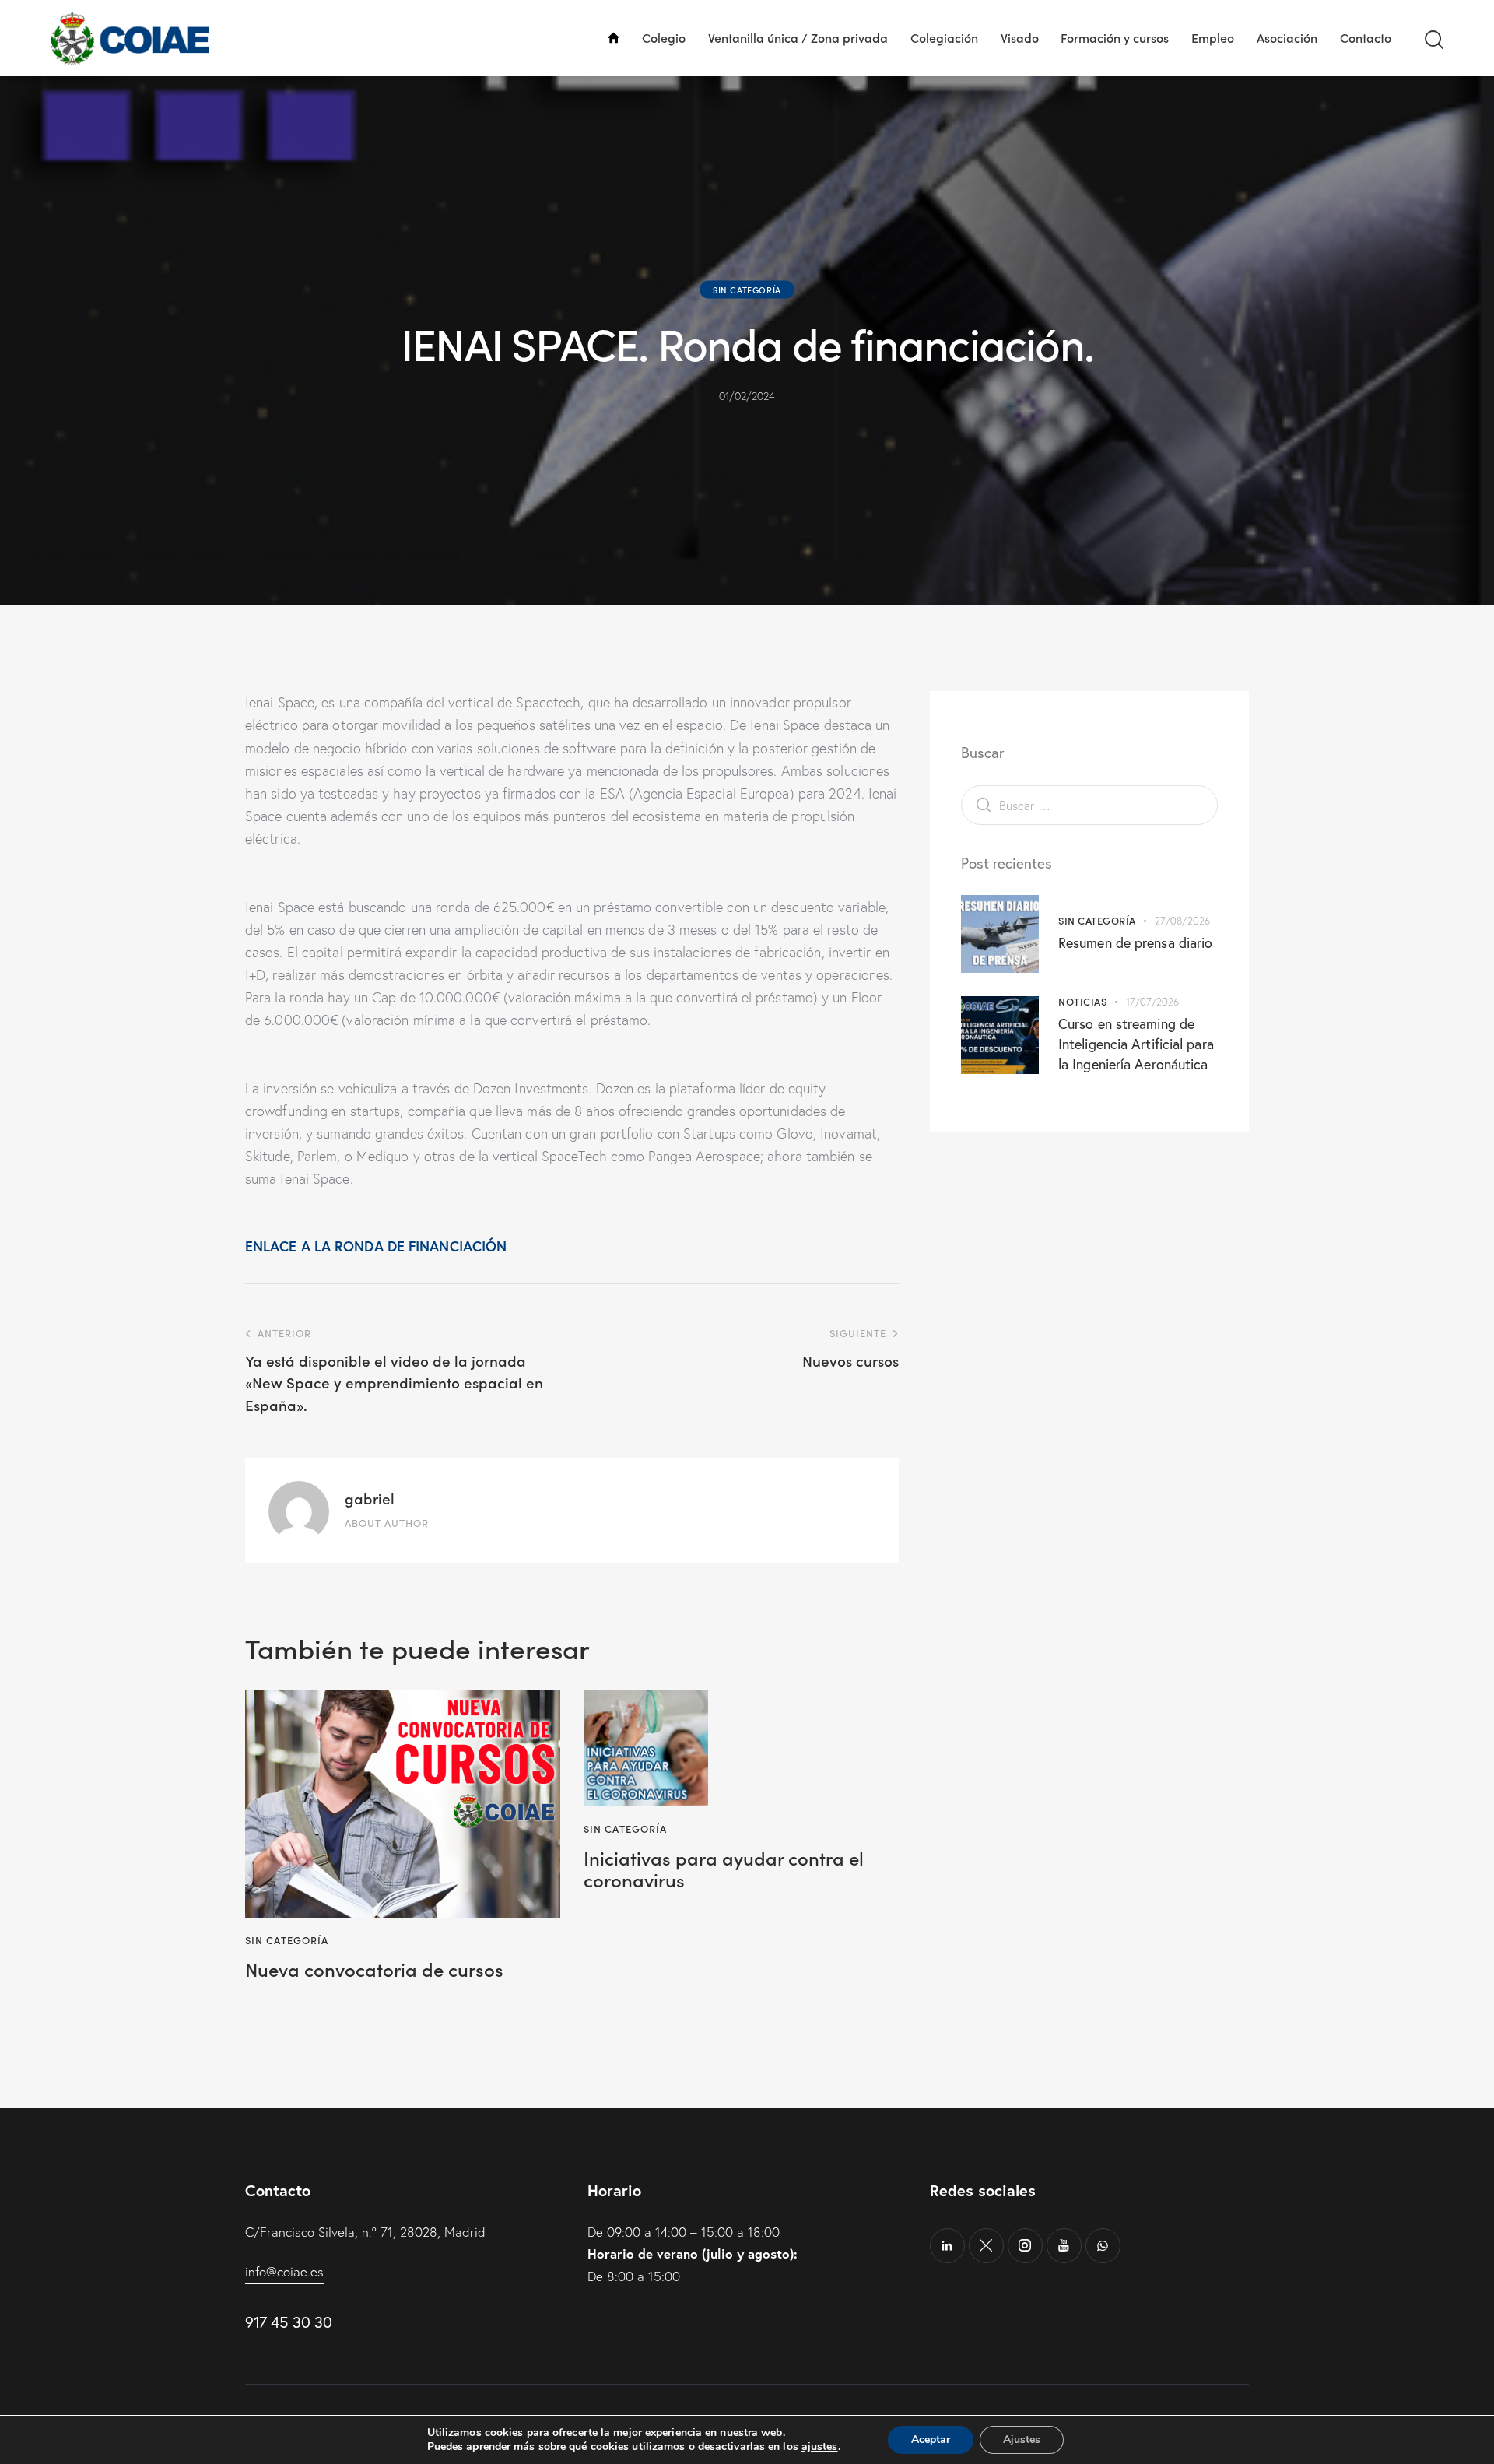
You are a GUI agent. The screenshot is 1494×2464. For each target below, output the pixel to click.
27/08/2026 (1182, 921)
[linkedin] (947, 2246)
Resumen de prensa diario (1135, 943)
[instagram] (1025, 2246)
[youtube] (1064, 2246)
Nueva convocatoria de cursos (374, 1969)
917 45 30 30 (288, 2322)
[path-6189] (986, 2246)
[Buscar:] (1089, 805)
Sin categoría (747, 290)
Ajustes (1022, 2439)
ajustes (820, 2447)
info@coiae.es (284, 2271)
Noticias (1082, 1001)
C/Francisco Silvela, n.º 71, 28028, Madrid (365, 2232)
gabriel (370, 1498)
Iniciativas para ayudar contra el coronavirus (724, 1869)
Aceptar (931, 2439)
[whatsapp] (1103, 2246)
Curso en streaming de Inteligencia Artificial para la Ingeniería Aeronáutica (1136, 1044)
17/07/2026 (1153, 1002)
